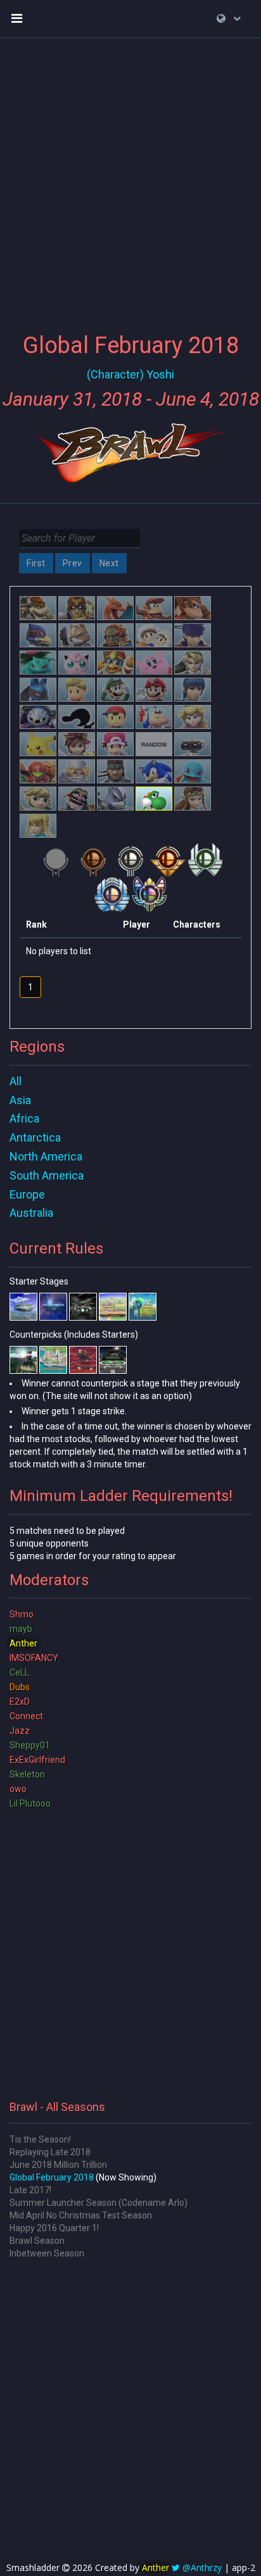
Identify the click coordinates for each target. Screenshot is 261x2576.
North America (46, 1156)
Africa (24, 1118)
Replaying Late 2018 (50, 2152)
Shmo (22, 1614)
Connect (26, 1716)
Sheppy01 (30, 1745)
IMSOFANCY (34, 1658)
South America (47, 1175)
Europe (27, 1194)
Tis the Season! (40, 2139)
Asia (20, 1100)
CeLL (19, 1672)
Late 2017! (30, 2190)
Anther (23, 1643)
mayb (21, 1629)
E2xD (20, 1702)
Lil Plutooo (30, 1803)
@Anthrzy (202, 2567)
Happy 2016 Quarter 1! (54, 2228)
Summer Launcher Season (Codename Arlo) (99, 2203)
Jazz (20, 1731)
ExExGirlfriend (37, 1760)
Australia (31, 1213)
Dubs (20, 1687)
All (16, 1081)
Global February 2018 (52, 2177)
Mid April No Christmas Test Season (81, 2215)
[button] (229, 18)
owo (18, 1789)
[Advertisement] (130, 178)
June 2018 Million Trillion (58, 2165)
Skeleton (27, 1774)
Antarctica (35, 1137)
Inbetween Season (47, 2253)
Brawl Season (37, 2241)
